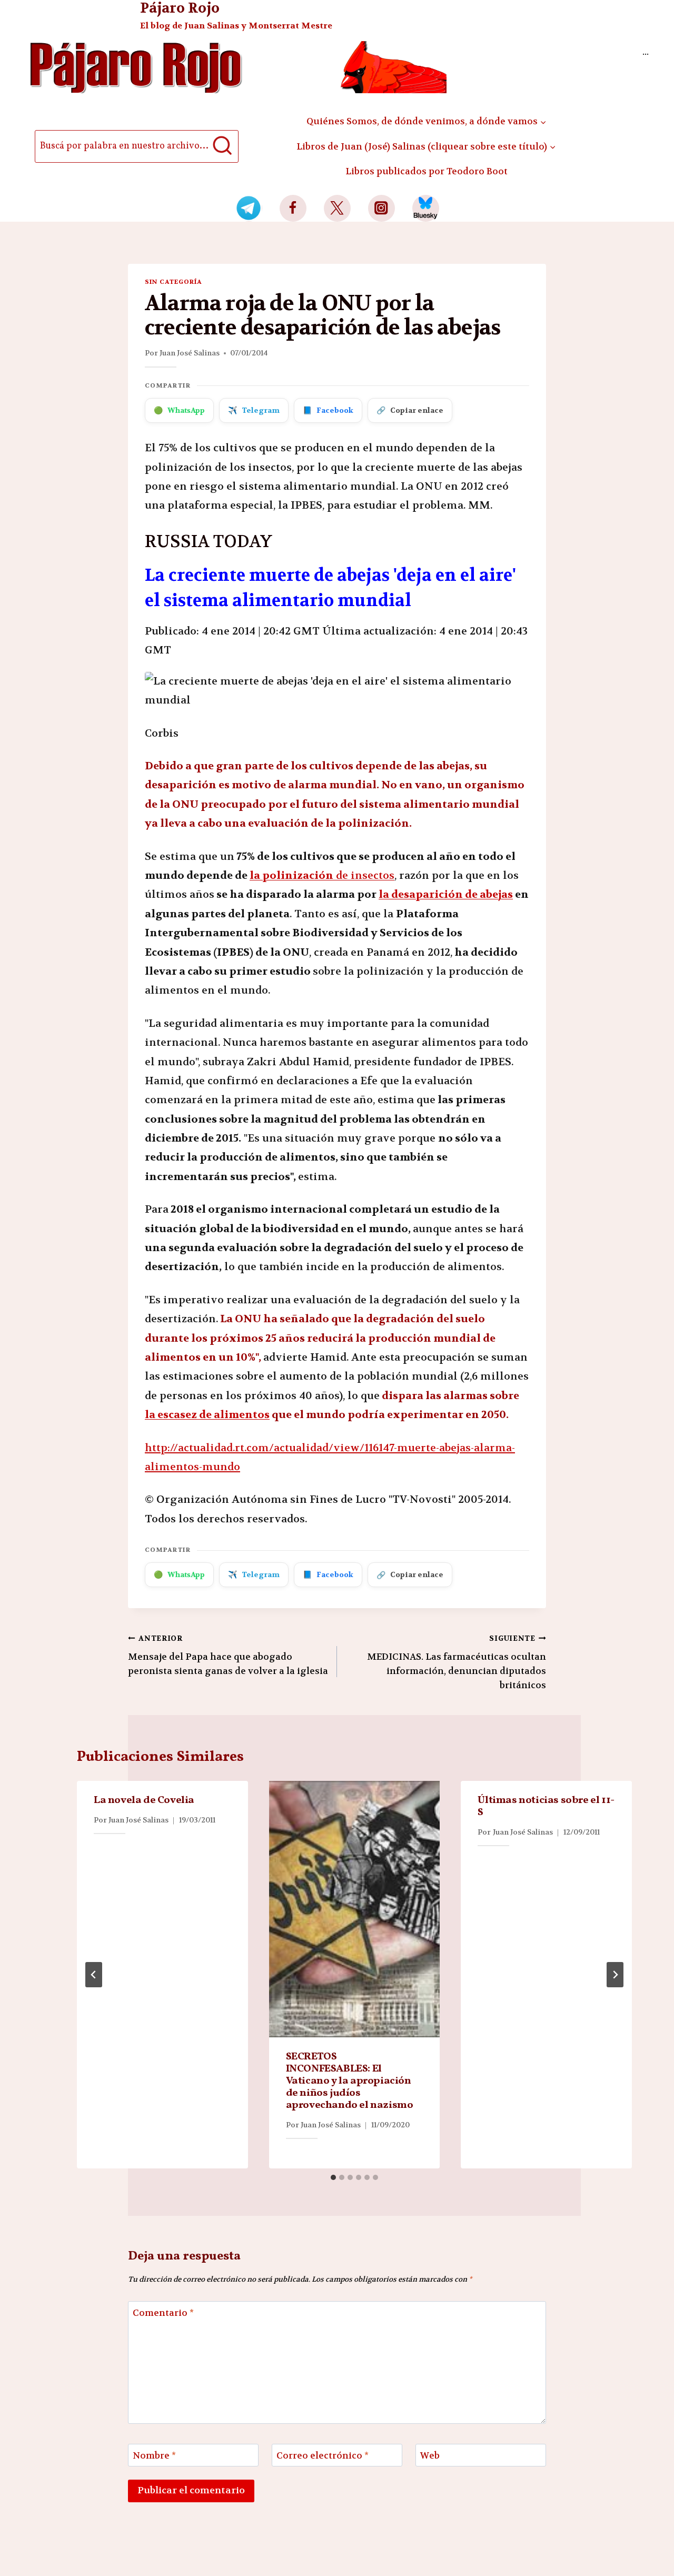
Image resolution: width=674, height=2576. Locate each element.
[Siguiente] (615, 1975)
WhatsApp (179, 410)
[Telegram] (249, 208)
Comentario (163, 2313)
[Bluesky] (426, 208)
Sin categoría (173, 282)
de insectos (322, 875)
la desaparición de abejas (446, 894)
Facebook (328, 410)
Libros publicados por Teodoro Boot (427, 171)
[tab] (333, 2177)
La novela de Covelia (144, 1800)
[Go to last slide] (94, 1975)
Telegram (254, 410)
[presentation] (355, 1909)
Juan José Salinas (190, 353)
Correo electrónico (323, 2455)
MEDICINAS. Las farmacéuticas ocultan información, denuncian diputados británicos (457, 1662)
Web (430, 2455)
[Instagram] (381, 208)
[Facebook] (293, 208)
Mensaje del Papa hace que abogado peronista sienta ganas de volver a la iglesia (228, 1655)
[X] (337, 208)
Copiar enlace (410, 410)
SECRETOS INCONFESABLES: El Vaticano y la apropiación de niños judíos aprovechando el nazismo (350, 2081)
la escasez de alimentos (207, 1415)
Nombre (154, 2455)
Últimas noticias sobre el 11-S (546, 1806)
